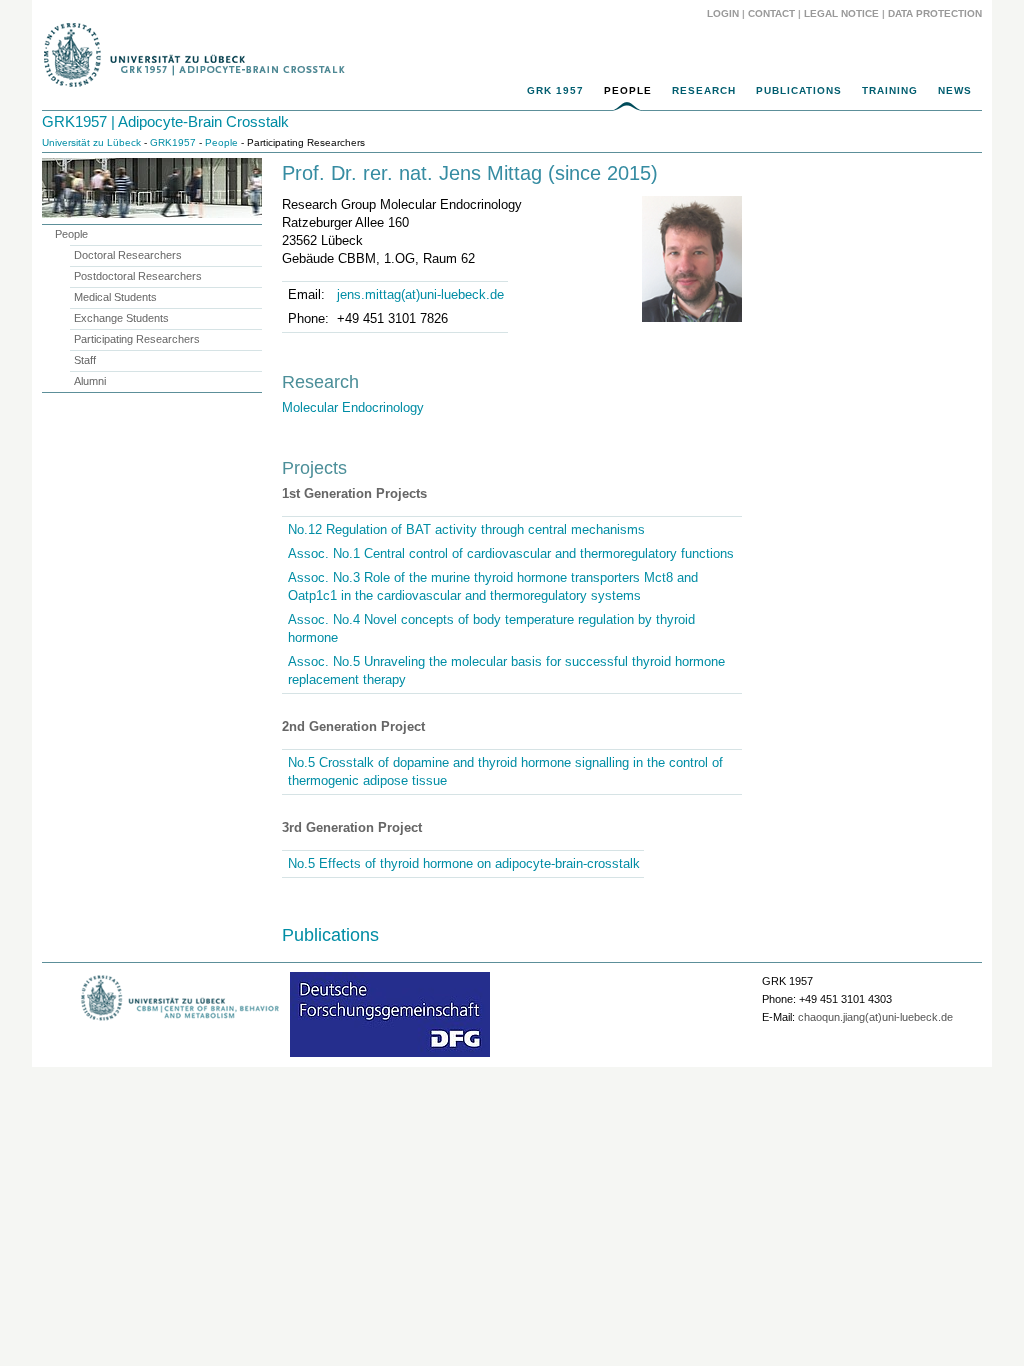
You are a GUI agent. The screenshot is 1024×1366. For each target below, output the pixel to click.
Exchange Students (121, 318)
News (955, 90)
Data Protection (935, 13)
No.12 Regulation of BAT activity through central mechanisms (466, 529)
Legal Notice (841, 13)
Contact (771, 13)
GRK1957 (173, 142)
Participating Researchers (137, 339)
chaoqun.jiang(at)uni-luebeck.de (875, 1017)
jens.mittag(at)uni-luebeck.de (420, 294)
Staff (85, 360)
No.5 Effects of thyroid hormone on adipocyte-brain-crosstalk (464, 863)
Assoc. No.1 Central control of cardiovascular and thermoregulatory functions (511, 553)
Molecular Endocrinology (353, 407)
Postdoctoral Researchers (138, 276)
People (628, 90)
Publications (799, 90)
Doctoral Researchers (128, 255)
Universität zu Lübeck (91, 142)
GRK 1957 (555, 90)
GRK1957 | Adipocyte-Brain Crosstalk (165, 121)
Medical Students (115, 297)
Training (890, 90)
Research (704, 90)
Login (723, 13)
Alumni (90, 381)
